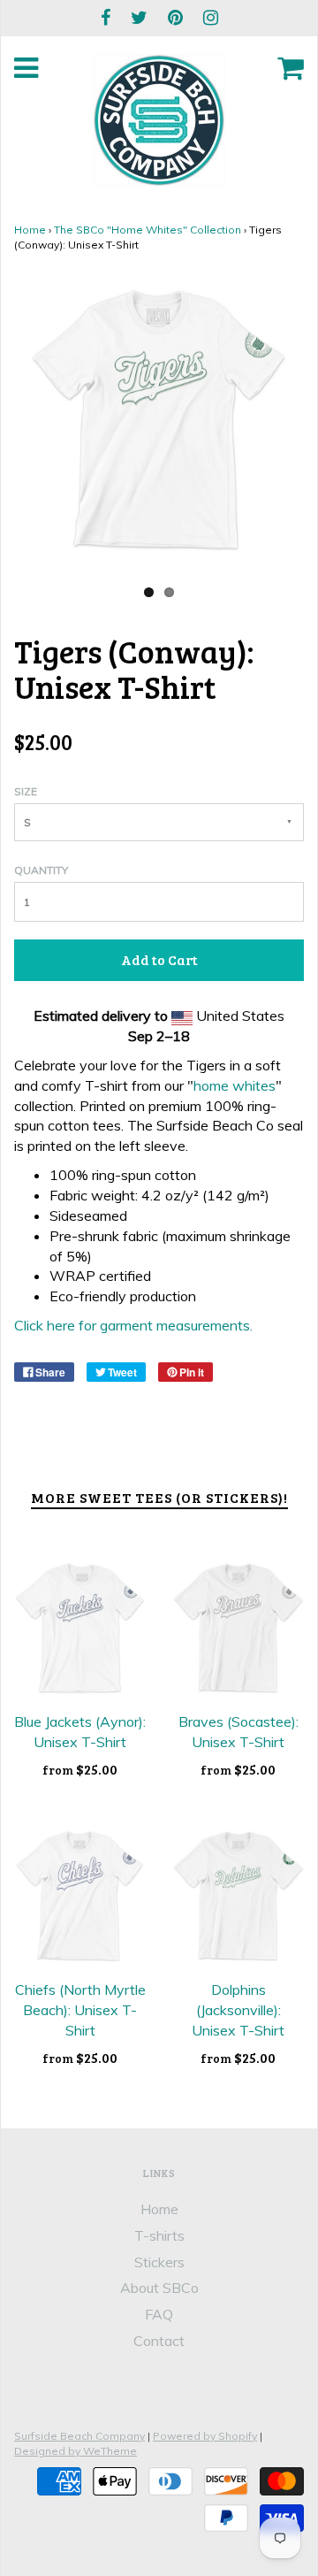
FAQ (159, 2314)
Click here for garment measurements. (133, 1325)
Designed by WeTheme (76, 2451)
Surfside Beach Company (79, 2436)
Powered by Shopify (205, 2436)
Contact (159, 2341)
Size (26, 791)
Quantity (41, 870)
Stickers (159, 2262)
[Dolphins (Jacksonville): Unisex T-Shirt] (238, 1896)
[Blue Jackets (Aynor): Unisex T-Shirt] (80, 1628)
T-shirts (159, 2235)
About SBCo (159, 2288)
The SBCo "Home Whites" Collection (148, 230)
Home (30, 230)
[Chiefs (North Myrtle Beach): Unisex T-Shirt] (80, 1896)
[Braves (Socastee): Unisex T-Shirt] (238, 1628)
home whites (235, 1085)
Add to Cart (159, 959)
